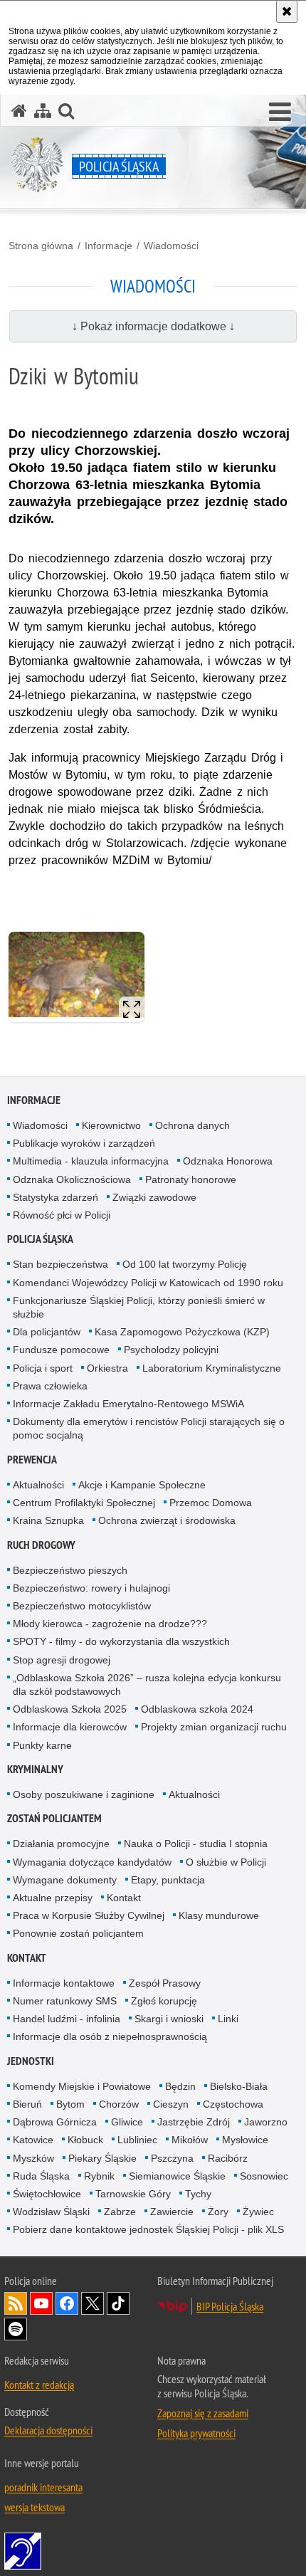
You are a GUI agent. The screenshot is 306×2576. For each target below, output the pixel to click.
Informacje (109, 246)
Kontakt (124, 1898)
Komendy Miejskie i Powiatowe (82, 2086)
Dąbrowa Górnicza (55, 2122)
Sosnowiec (264, 2176)
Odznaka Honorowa (228, 1161)
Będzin (180, 2086)
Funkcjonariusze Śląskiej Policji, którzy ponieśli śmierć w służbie (139, 1307)
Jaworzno (266, 2122)
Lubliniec (137, 2140)
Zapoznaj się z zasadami (203, 2413)
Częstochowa (233, 2104)
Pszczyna (172, 2158)
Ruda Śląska (41, 2176)
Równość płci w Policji (62, 1215)
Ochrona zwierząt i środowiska (167, 1520)
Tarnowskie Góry (133, 2194)
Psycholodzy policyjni (171, 1350)
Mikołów (190, 2140)
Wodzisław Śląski (51, 2212)
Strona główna (41, 246)
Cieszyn (171, 2104)
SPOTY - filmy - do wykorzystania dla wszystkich (121, 1641)
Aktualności (38, 1485)
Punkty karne (42, 1745)
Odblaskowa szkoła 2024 (197, 1709)
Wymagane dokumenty (65, 1880)
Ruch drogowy (41, 1545)
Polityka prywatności (196, 2433)
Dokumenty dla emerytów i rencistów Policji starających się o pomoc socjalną (149, 1428)
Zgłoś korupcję (164, 2001)
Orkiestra (107, 1368)
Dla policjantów (47, 1332)
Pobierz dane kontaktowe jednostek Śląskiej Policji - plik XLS (148, 2229)
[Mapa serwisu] (43, 111)
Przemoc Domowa (211, 1503)
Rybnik (99, 2176)
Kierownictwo (111, 1125)
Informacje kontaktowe (64, 1983)
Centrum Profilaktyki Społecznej (84, 1503)
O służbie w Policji (226, 1862)
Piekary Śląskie (102, 2158)
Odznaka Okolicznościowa (72, 1179)
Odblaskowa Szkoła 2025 (70, 1709)
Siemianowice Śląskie (177, 2176)
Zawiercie (172, 2212)
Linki (228, 2019)
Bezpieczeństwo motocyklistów (82, 1606)
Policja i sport (43, 1368)
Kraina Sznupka (48, 1520)
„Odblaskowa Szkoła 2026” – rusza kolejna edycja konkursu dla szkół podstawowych (147, 1684)
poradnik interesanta (43, 2487)
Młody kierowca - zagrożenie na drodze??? (110, 1624)
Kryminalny (35, 1769)
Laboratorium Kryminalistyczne (212, 1368)
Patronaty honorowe (191, 1179)
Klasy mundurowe (219, 1915)
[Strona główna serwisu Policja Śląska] (19, 111)
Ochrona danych (192, 1125)
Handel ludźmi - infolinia (67, 2019)
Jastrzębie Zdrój (194, 2122)
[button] (280, 112)
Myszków (33, 2158)
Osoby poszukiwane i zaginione (84, 1794)
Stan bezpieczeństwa (60, 1264)
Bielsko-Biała (239, 2086)
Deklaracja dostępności (48, 2430)
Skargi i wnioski (169, 2019)
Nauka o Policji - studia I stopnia (196, 1844)
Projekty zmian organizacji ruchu (214, 1727)
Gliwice (127, 2122)
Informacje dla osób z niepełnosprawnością (110, 2036)
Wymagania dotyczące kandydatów (92, 1862)
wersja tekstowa (35, 2507)
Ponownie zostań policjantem (78, 1933)
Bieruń (27, 2104)
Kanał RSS (16, 2303)
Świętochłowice (47, 2194)
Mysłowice (245, 2140)
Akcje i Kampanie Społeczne (142, 1485)
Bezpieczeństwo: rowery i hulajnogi (91, 1588)
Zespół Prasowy (165, 1983)
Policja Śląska (40, 1239)
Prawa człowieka (50, 1386)
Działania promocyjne (61, 1844)
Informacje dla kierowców (70, 1727)
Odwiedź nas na (41, 2303)
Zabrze (120, 2212)
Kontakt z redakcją (39, 2385)
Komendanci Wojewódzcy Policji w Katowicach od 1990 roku (148, 1283)
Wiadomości (171, 246)
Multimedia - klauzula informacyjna (91, 1161)
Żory (218, 2212)
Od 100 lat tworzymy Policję (185, 1264)
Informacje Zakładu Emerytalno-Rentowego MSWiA (128, 1404)
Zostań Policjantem (54, 1818)
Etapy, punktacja (168, 1880)
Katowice (33, 2140)
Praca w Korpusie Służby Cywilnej (89, 1915)
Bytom (70, 2104)
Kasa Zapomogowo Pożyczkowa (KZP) (182, 1332)
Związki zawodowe (154, 1197)
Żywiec (258, 2212)
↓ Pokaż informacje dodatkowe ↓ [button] (153, 326)
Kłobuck (85, 2140)
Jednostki (31, 2061)
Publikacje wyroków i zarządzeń (84, 1143)
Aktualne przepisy (53, 1898)
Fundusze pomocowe (61, 1350)
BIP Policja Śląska (230, 2306)
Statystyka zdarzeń (56, 1197)
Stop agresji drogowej (62, 1660)
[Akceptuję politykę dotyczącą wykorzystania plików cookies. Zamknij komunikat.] (287, 11)
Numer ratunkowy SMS (65, 2001)
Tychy (198, 2194)
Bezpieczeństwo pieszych (70, 1570)
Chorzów (119, 2104)
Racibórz (228, 2158)
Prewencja (32, 1460)
